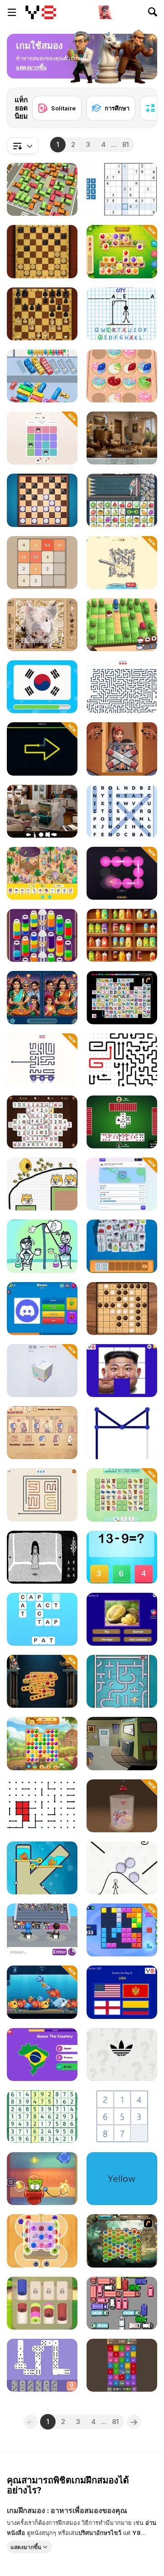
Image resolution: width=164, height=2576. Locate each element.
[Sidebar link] (12, 12)
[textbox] (23, 146)
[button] (31, 68)
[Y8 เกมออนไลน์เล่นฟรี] (41, 12)
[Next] (143, 102)
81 (126, 144)
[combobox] (23, 146)
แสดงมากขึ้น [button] (26, 2547)
